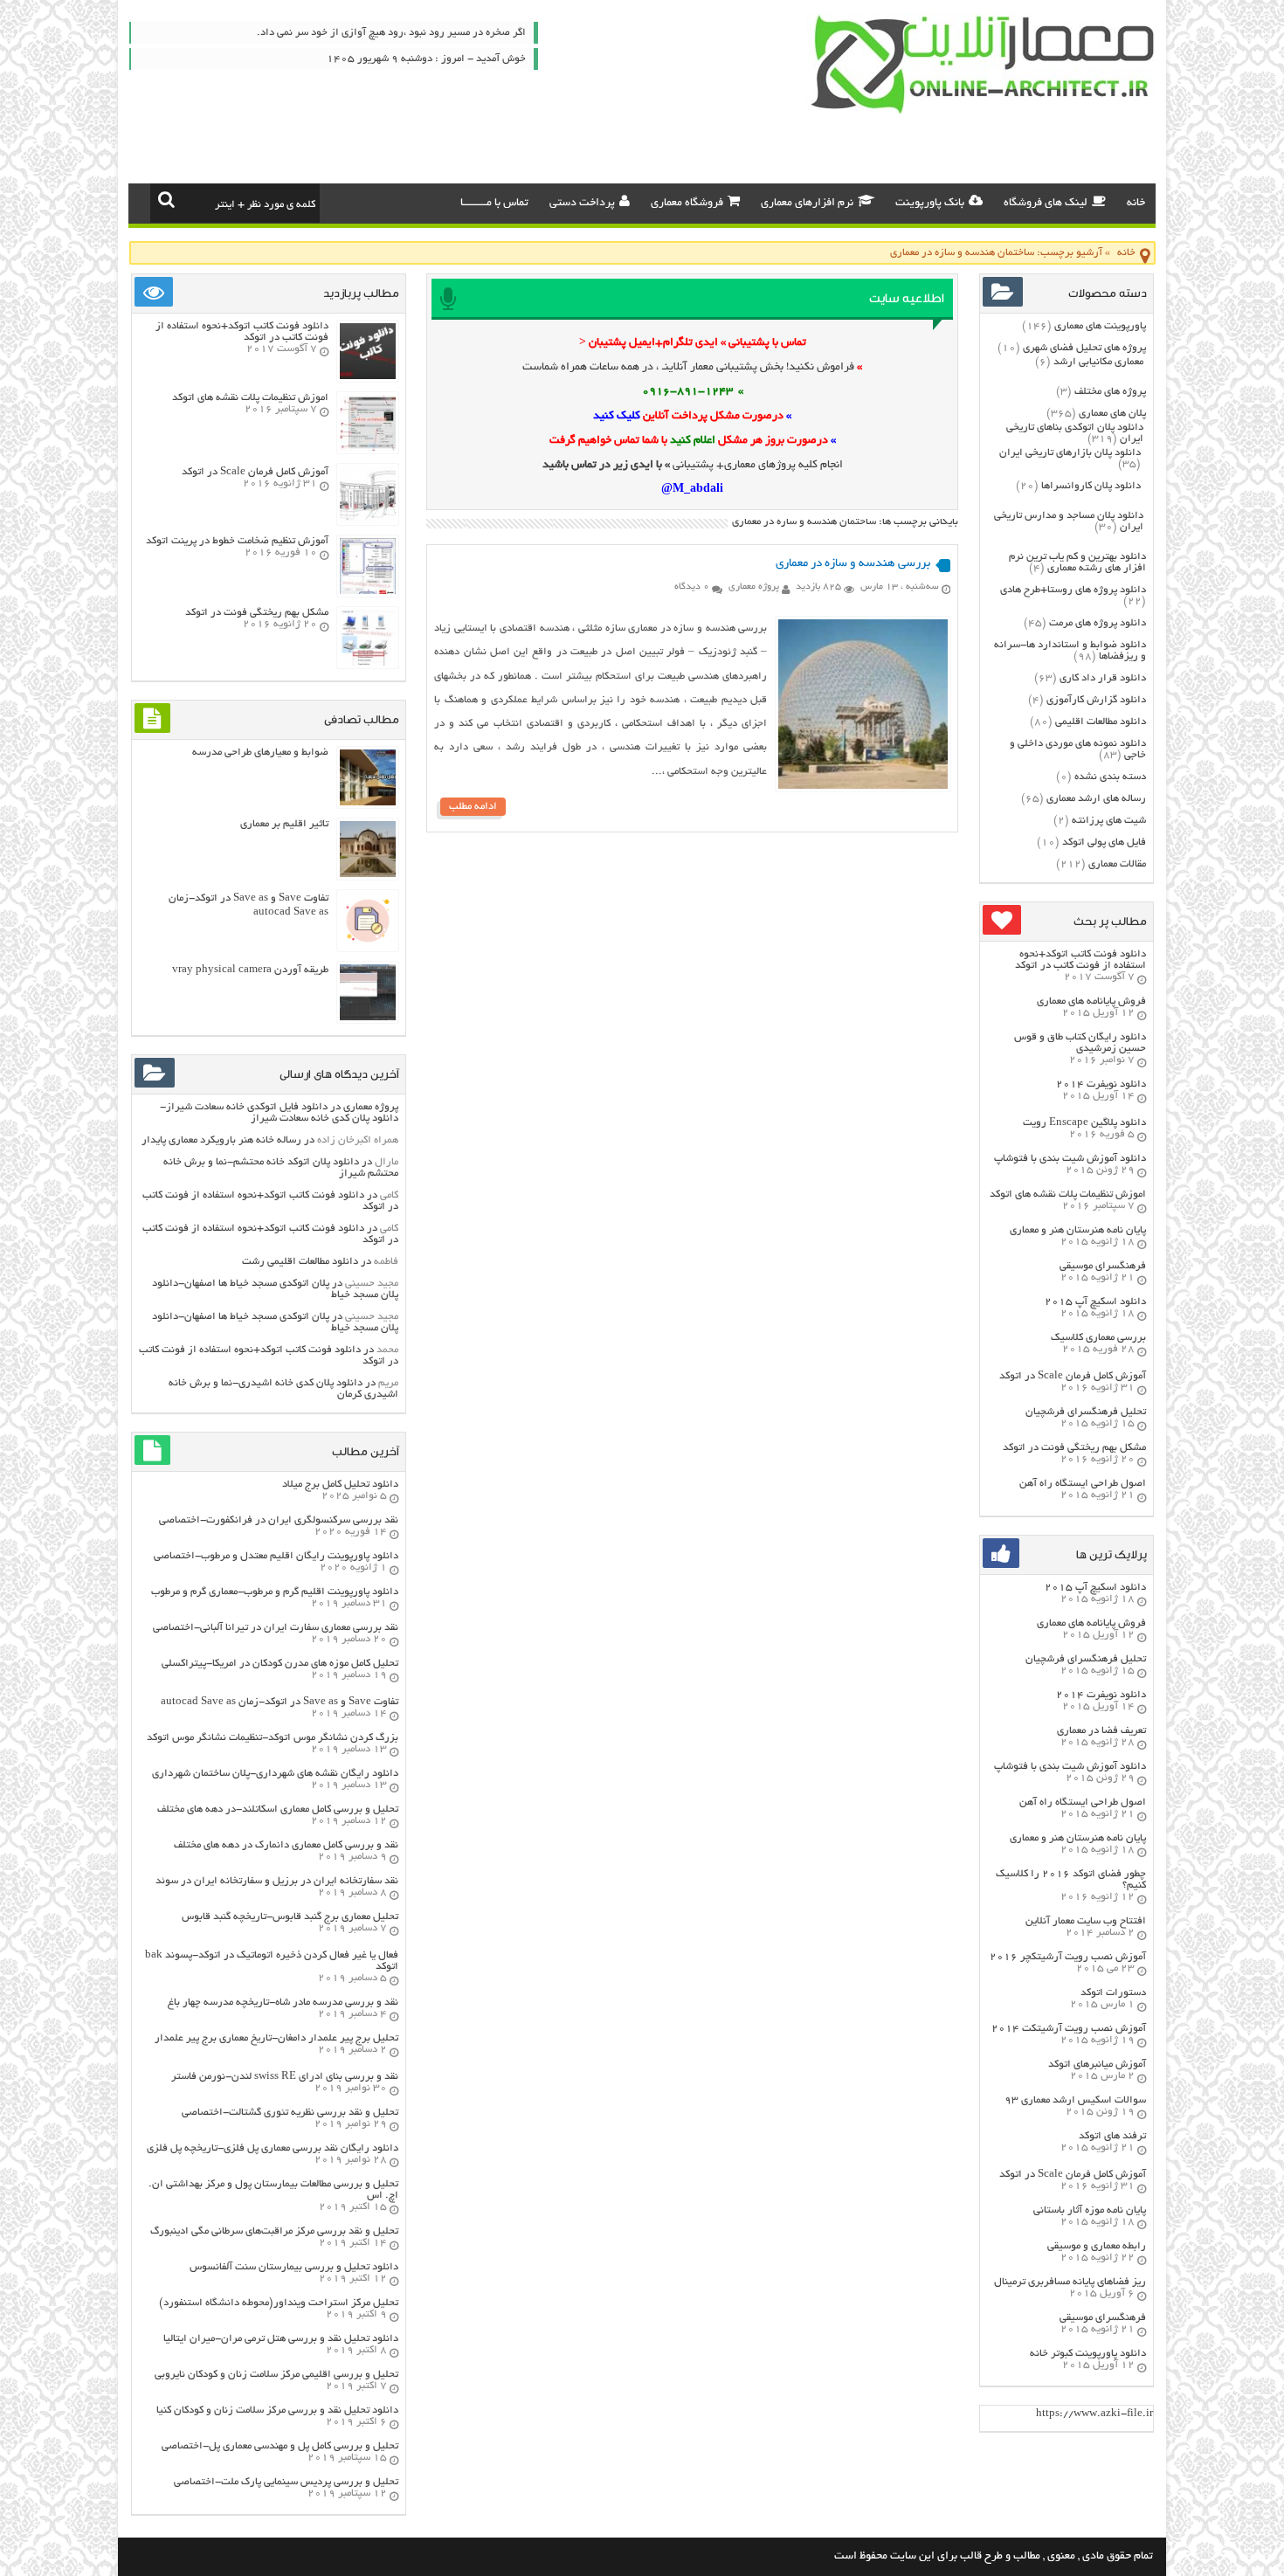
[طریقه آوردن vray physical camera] (368, 1018)
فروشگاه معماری (687, 204)
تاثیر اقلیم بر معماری (284, 824)
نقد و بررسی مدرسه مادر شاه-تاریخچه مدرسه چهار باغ (283, 2003)
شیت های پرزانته (1109, 821)
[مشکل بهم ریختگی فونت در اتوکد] (368, 663)
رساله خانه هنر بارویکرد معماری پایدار (221, 1140)
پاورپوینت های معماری (1100, 326)
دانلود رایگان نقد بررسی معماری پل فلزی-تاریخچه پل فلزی (273, 2148)
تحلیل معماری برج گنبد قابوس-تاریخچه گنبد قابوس (290, 1917)
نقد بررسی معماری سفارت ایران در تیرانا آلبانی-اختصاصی (276, 1628)
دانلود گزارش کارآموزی (1096, 700)
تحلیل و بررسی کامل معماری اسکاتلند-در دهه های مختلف (278, 1809)
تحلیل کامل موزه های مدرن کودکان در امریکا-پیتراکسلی (280, 1664)
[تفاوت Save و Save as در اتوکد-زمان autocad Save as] (368, 946)
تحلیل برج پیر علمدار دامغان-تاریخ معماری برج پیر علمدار (276, 2038)
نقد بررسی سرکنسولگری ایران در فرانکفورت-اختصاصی (279, 1520)
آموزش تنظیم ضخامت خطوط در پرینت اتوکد (237, 541)
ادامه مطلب (473, 807)
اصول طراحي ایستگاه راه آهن (1083, 1484)
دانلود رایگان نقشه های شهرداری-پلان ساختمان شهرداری (275, 1774)
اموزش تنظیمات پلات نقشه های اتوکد (1068, 1195)
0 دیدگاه (692, 587)
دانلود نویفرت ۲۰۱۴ (1101, 1084)
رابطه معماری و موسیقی (1097, 2246)
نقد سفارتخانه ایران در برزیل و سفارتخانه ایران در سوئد (277, 1881)
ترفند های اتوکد (1112, 2136)
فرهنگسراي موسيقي (1103, 1266)
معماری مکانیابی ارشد (1098, 362)
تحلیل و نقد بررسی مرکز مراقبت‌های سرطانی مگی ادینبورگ (274, 2231)
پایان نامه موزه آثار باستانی (1090, 2210)
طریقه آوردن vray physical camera (250, 970)
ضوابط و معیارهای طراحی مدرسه (260, 753)
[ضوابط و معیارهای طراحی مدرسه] (368, 803)
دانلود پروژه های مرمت (1098, 623)
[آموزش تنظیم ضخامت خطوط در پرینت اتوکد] (368, 592)
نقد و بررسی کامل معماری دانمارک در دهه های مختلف (286, 1845)
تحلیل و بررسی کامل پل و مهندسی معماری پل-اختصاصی (280, 2446)
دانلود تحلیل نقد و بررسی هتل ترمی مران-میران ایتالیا (281, 2339)
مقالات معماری (1117, 864)
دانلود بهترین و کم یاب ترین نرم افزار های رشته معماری (1077, 563)
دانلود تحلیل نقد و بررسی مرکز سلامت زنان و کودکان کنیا (277, 2410)
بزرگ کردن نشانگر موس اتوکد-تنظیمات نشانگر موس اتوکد (273, 1738)
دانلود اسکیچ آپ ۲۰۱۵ (1095, 1302)
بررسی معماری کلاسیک (1098, 1338)
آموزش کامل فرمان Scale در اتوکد (1073, 1376)
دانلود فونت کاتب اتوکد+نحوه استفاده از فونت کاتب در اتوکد (1080, 960)
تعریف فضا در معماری (1101, 1731)
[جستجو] (166, 199)
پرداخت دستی (582, 204)
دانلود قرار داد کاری (1103, 678)
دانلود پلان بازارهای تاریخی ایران (1070, 453)
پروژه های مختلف (1110, 392)
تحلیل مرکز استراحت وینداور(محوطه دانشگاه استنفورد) (279, 2303)
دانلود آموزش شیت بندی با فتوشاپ (1070, 1159)
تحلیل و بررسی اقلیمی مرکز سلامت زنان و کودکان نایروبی (276, 2375)
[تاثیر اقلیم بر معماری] (368, 875)
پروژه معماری (754, 587)
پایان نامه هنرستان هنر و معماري (1078, 1230)
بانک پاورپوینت (930, 204)
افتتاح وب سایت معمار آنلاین (1086, 1921)
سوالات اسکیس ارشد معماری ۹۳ (1075, 2100)
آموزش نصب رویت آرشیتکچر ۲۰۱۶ (1068, 1957)
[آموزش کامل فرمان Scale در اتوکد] (368, 520)
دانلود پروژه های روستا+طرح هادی (1073, 590)
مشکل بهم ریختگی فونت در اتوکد (1074, 1448)
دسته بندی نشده (1110, 777)
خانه (1136, 204)
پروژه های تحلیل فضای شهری (1084, 348)
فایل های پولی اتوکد (1104, 843)
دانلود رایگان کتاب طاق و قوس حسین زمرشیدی (1080, 1043)
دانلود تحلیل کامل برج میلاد (340, 1485)
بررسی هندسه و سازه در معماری (853, 564)
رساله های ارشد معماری (1096, 799)
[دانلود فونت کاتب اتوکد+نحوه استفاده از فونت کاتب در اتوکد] (368, 377)
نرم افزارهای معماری (807, 204)
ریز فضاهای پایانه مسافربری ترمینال (1070, 2282)
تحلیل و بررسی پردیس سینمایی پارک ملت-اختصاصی (286, 2482)
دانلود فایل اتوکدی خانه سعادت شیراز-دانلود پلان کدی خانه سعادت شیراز (279, 1113)
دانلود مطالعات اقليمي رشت (300, 1262)
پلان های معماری (1112, 414)
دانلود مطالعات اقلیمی (1101, 722)
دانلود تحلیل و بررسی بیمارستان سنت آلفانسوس (294, 2267)
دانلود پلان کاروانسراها (1091, 486)
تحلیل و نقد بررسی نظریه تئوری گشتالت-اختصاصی (290, 2113)
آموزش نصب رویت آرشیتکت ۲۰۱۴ (1069, 2029)
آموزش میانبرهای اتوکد (1097, 2065)
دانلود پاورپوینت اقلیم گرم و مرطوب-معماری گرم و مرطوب (275, 1592)
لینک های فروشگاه (1046, 204)
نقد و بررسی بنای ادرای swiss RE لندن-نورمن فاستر (285, 2077)
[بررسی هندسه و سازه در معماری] (863, 787)
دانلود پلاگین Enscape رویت (1084, 1123)
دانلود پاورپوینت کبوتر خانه (1088, 2354)
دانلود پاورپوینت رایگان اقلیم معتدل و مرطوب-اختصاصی (276, 1556)
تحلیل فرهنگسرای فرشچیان (1086, 1412)
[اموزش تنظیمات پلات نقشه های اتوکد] (368, 449)
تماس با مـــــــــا (494, 204)
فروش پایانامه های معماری (1091, 1001)
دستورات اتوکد (1113, 1993)
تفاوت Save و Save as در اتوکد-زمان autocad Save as (280, 1702)
